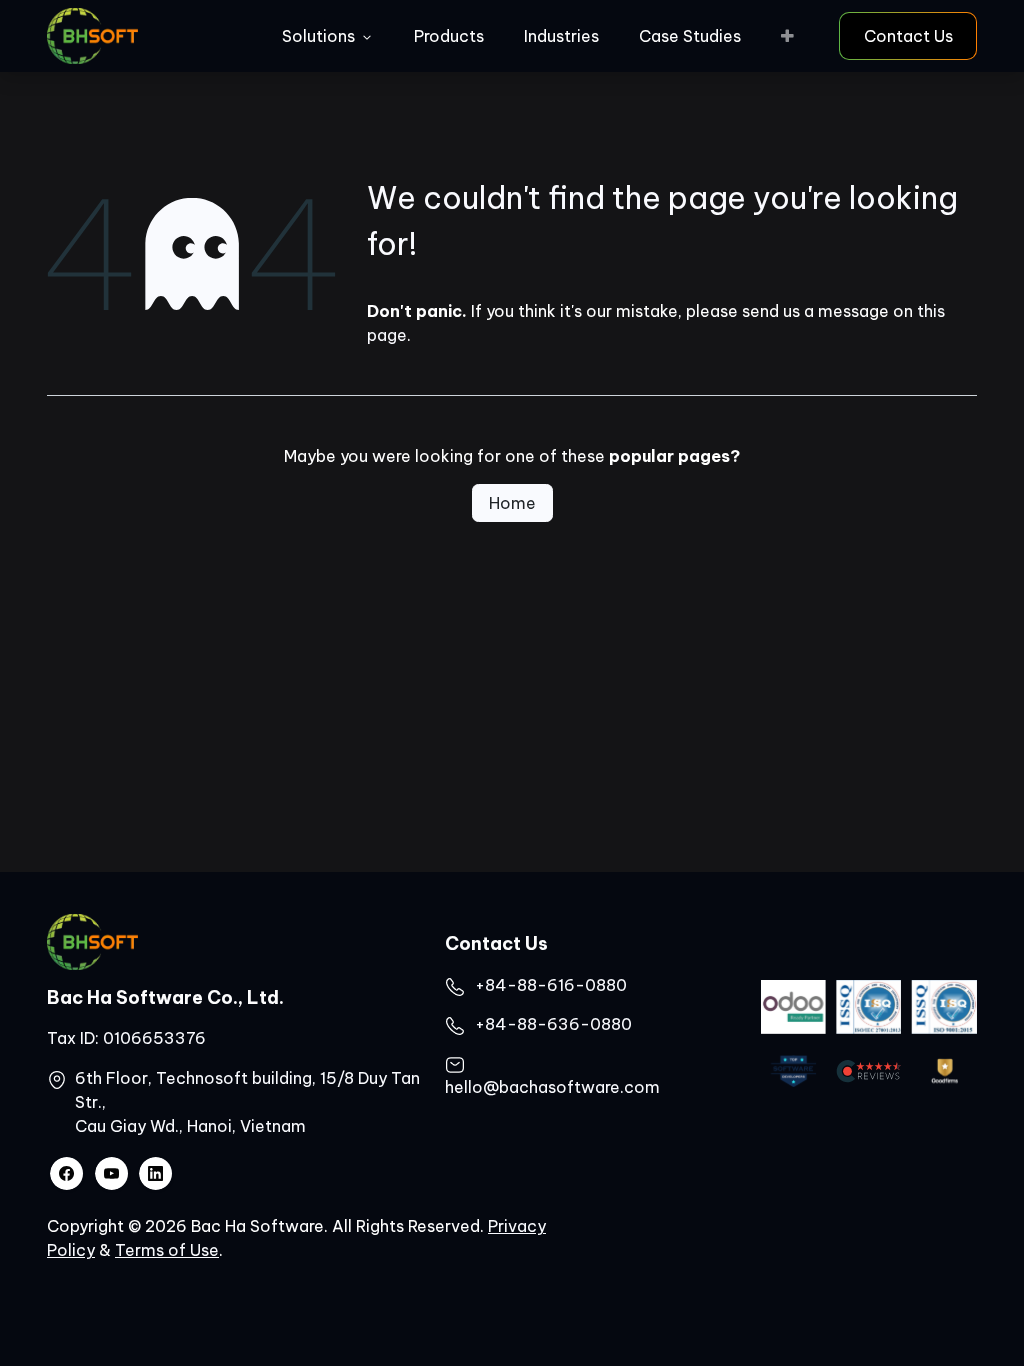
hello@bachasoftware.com (552, 1087)
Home (512, 503)
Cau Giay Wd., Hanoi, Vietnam (190, 1126)
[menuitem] (328, 36)
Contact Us (908, 36)
